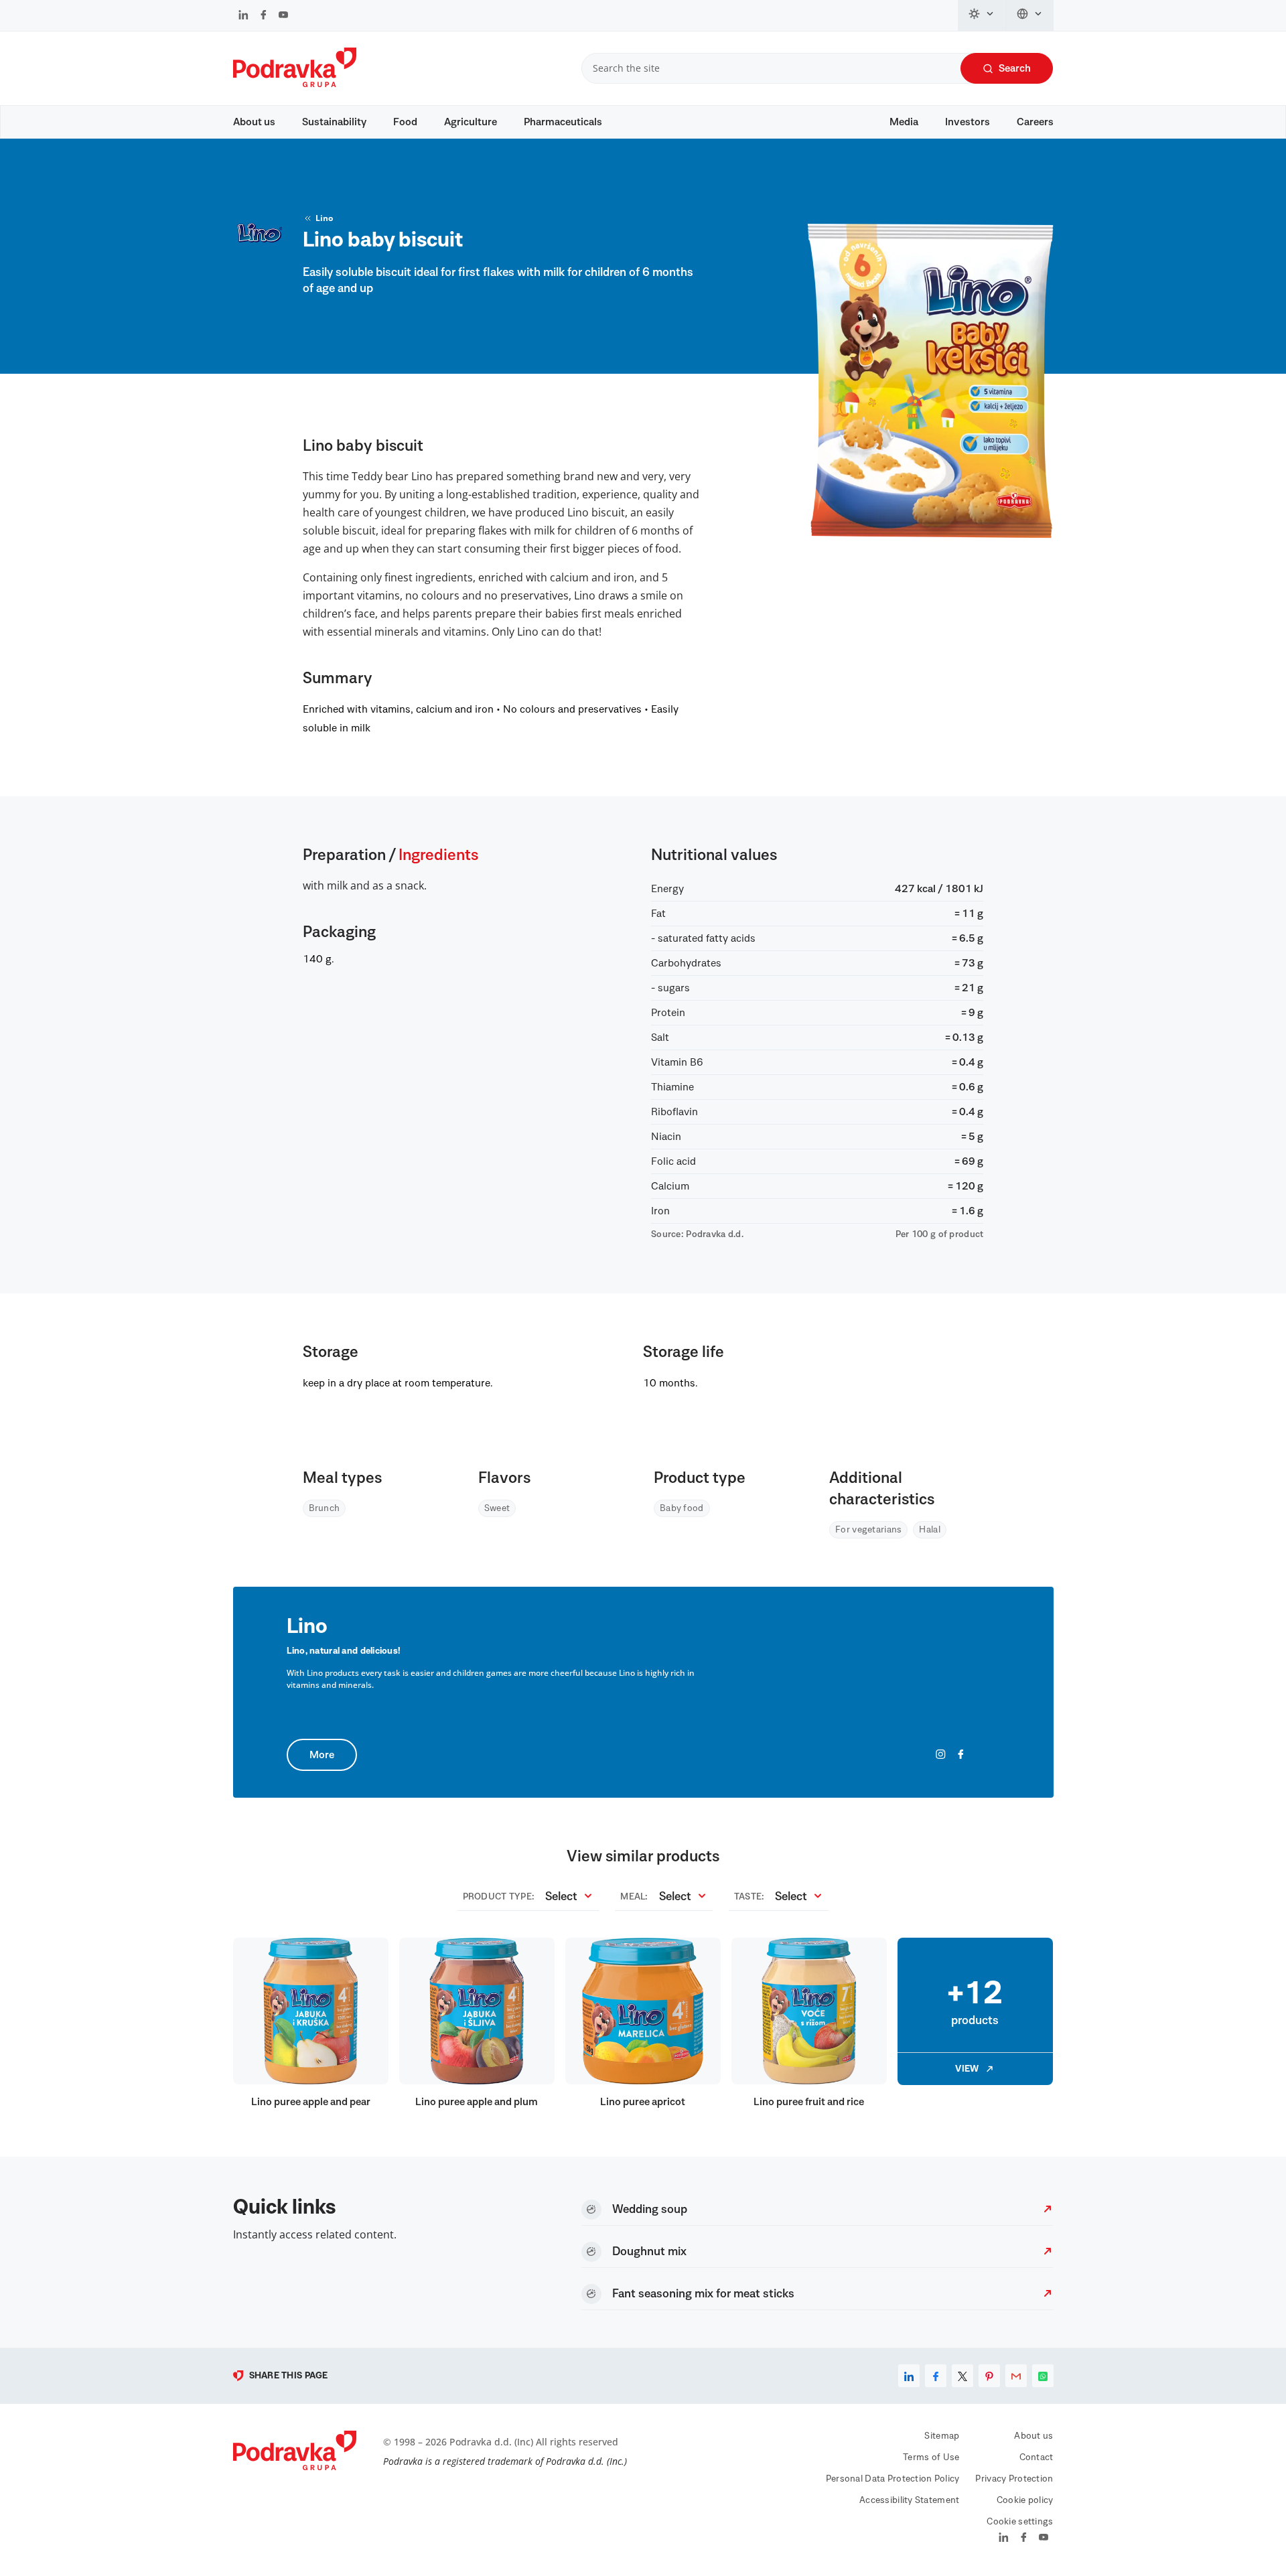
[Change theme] (982, 15)
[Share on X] (962, 2376)
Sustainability (334, 122)
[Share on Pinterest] (989, 2376)
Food (405, 122)
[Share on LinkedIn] (909, 2376)
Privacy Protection (1014, 2479)
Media (904, 122)
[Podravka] (295, 84)
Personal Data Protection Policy (893, 2479)
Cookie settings (1020, 2522)
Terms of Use (931, 2457)
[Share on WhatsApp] (1043, 2376)
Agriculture (471, 122)
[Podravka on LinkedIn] (243, 16)
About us (254, 122)
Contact (1037, 2457)
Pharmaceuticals (563, 122)
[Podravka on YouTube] (283, 16)
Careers (1035, 122)
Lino (324, 218)
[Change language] (1030, 15)
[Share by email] (1016, 2376)
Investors (968, 122)
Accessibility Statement (909, 2500)
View (967, 2069)
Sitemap (942, 2436)
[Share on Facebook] (936, 2376)
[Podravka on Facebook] (264, 16)
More (322, 1755)
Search (1015, 68)
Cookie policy (1025, 2500)
